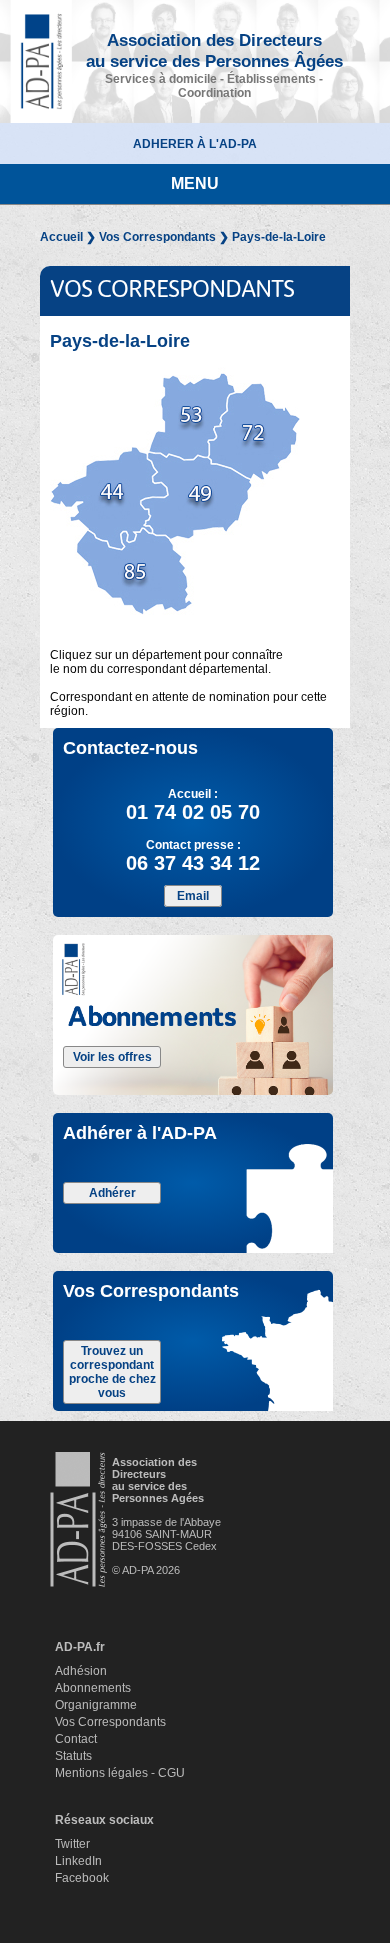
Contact (76, 1739)
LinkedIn (78, 1861)
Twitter (72, 1844)
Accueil (61, 237)
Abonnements (93, 1688)
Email (193, 896)
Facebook (82, 1878)
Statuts (73, 1756)
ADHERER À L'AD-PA (195, 144)
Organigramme (96, 1705)
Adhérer (112, 1193)
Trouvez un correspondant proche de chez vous (112, 1372)
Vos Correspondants (157, 237)
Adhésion (81, 1671)
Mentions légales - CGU (120, 1773)
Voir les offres (112, 1057)
